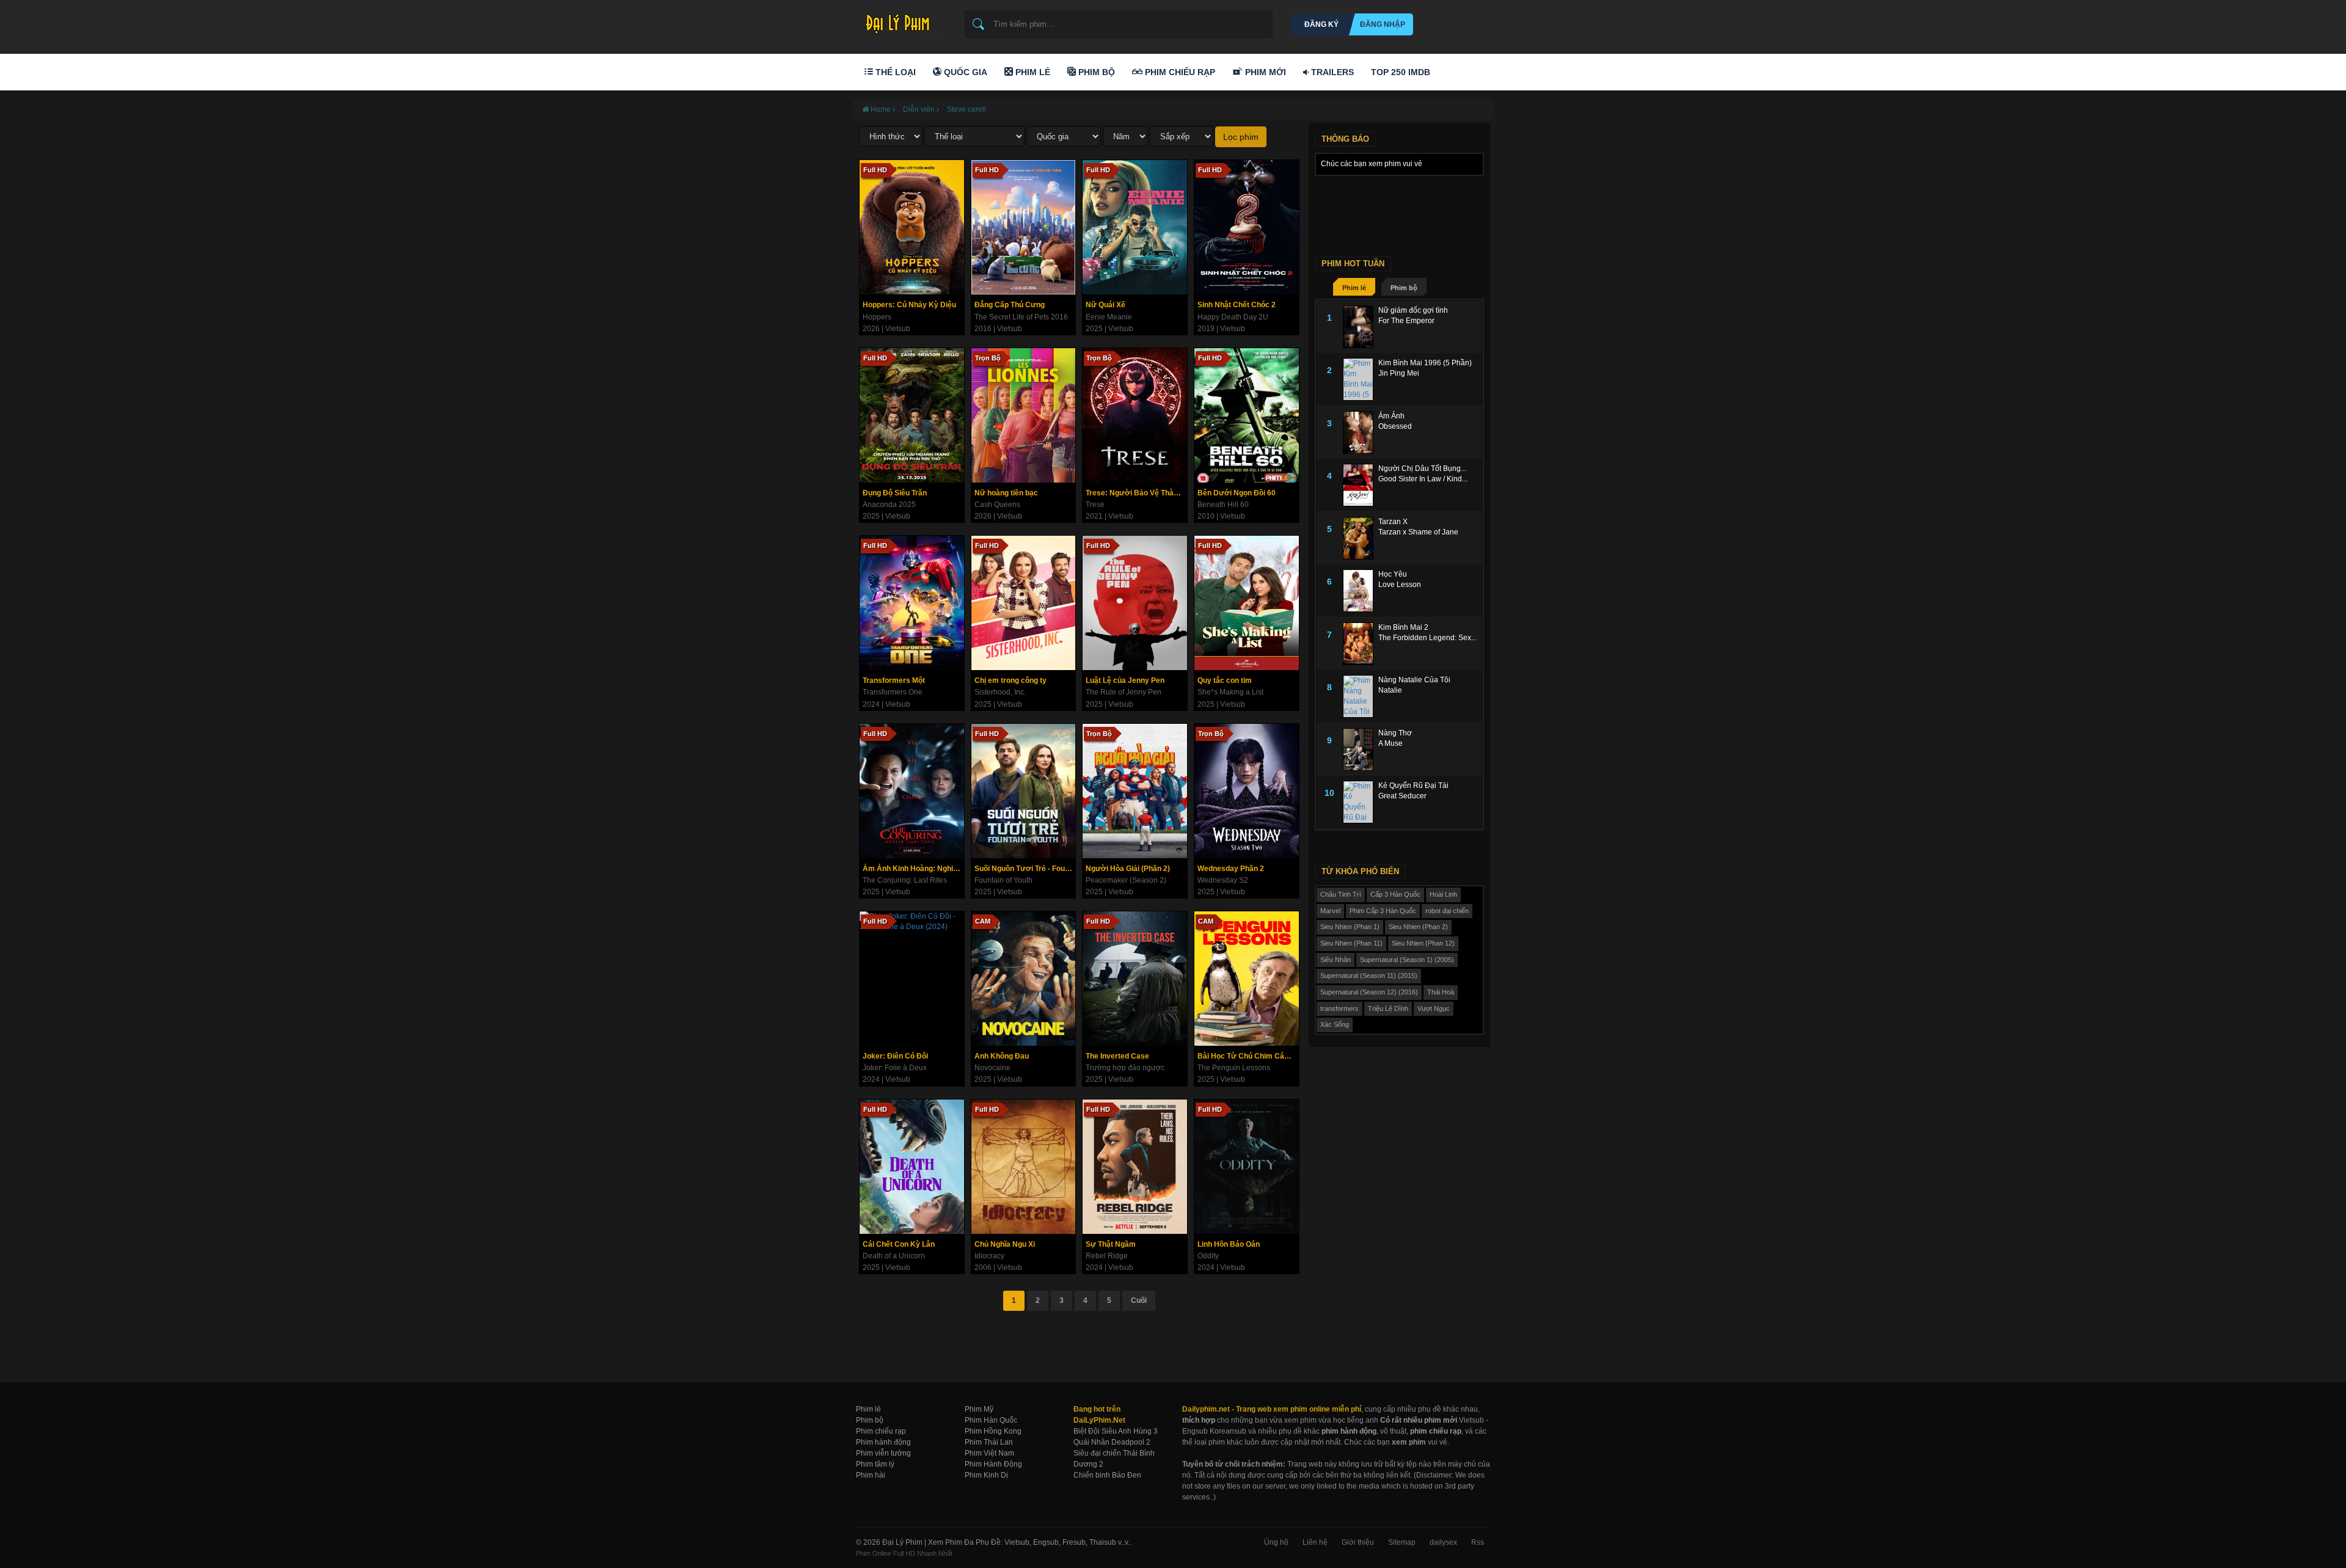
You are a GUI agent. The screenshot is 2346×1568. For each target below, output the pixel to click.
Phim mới (1264, 72)
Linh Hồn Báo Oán (1229, 1244)
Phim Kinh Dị (986, 1475)
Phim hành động (883, 1442)
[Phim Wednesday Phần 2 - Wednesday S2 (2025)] (1247, 791)
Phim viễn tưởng (883, 1453)
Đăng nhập (1383, 24)
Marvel (1330, 911)
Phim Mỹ (979, 1409)
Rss (1478, 1542)
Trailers (1331, 72)
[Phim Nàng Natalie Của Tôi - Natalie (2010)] (1361, 696)
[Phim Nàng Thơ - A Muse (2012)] (1361, 749)
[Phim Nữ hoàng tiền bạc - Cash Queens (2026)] (1024, 415)
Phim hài (871, 1475)
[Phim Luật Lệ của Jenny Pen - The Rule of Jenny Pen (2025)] (1135, 603)
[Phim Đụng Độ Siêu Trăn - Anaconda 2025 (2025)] (912, 415)
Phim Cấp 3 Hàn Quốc (1383, 911)
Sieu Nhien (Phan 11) (1351, 943)
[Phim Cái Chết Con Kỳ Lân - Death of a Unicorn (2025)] (912, 1167)
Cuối (1139, 1300)
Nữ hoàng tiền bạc (1006, 493)
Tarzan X (1393, 522)
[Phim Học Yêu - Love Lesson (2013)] (1361, 591)
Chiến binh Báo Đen (1107, 1475)
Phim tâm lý (875, 1464)
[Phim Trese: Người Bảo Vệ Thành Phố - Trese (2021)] (1135, 415)
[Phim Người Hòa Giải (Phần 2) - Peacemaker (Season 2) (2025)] (1135, 791)
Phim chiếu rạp (881, 1431)
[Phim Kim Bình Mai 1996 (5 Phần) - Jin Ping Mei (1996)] (1361, 379)
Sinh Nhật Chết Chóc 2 (1237, 305)
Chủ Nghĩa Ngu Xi (1005, 1244)
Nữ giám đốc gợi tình (1413, 310)
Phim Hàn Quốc (991, 1420)
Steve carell (967, 109)
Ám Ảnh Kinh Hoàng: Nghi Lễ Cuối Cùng (913, 869)
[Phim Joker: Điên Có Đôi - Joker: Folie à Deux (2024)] (912, 979)
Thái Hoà (1441, 992)
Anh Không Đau (1002, 1056)
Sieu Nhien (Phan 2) (1418, 927)
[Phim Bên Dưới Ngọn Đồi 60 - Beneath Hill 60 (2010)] (1247, 415)
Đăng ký (1321, 24)
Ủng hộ (1276, 1542)
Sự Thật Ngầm (1111, 1244)
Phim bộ (1404, 288)
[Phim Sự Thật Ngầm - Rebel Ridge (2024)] (1135, 1167)
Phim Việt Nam (989, 1453)
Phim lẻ (1354, 288)
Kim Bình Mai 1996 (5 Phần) (1425, 363)
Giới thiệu (1358, 1542)
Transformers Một (894, 680)
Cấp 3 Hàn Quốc (1395, 894)
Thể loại (894, 72)
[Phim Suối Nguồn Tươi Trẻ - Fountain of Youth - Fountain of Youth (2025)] (1024, 791)
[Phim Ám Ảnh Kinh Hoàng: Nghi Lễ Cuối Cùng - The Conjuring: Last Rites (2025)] (912, 791)
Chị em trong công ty (1010, 680)
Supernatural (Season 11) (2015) (1369, 975)
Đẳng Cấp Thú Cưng (1010, 305)
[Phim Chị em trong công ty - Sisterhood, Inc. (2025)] (1024, 603)
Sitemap (1402, 1542)
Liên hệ (1315, 1542)
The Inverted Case (1117, 1056)
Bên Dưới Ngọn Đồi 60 (1237, 493)
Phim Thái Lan (989, 1442)
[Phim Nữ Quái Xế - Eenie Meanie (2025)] (1135, 227)
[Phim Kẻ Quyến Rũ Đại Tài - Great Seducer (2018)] (1361, 802)
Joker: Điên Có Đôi (895, 1056)
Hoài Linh (1443, 894)
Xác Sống (1335, 1024)
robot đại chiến (1447, 911)
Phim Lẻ (1032, 72)
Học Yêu (1393, 574)
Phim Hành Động (993, 1464)
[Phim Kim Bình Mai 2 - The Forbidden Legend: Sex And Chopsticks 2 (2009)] (1361, 644)
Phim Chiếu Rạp (1179, 72)
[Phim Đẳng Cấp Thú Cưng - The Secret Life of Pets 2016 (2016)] (1024, 227)
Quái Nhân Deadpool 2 (1112, 1442)
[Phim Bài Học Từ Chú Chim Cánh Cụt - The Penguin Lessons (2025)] (1247, 979)
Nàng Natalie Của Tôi (1414, 680)
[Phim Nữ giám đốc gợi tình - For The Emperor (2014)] (1361, 327)
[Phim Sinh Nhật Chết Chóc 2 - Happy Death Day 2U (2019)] (1247, 227)
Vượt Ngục (1434, 1008)
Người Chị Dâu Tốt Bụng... (1422, 469)
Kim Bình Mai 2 (1403, 627)
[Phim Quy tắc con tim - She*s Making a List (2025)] (1247, 603)
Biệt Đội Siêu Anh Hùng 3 (1116, 1431)
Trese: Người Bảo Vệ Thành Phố (1136, 493)
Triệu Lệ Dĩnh (1388, 1008)
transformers (1339, 1008)
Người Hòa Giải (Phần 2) (1128, 869)
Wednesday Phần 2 (1231, 869)
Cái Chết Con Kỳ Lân (899, 1244)
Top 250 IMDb (1401, 72)
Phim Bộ (1095, 72)
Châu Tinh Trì (1341, 894)
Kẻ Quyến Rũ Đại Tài (1413, 786)
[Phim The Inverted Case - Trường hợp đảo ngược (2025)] (1135, 979)
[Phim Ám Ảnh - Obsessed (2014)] (1361, 432)
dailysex (1443, 1542)
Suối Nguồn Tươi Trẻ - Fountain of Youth (1025, 869)
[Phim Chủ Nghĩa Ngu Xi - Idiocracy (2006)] (1024, 1167)
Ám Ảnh (1391, 416)
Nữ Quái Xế (1105, 305)
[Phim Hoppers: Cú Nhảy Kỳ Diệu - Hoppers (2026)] (912, 227)
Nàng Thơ (1395, 733)
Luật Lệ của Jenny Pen (1125, 680)
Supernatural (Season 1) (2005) (1407, 960)
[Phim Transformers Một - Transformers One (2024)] (912, 603)
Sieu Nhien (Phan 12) (1423, 943)
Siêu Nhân (1336, 960)
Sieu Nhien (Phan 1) (1350, 927)
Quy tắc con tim (1225, 680)
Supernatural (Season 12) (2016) (1369, 992)
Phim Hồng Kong (993, 1431)
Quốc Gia (964, 72)
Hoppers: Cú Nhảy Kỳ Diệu (909, 305)
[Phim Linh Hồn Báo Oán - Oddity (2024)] (1247, 1167)
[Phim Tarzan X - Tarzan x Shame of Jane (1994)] (1361, 538)
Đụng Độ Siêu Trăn (895, 493)
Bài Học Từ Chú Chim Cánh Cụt (1248, 1056)
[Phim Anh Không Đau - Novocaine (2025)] (1024, 979)
